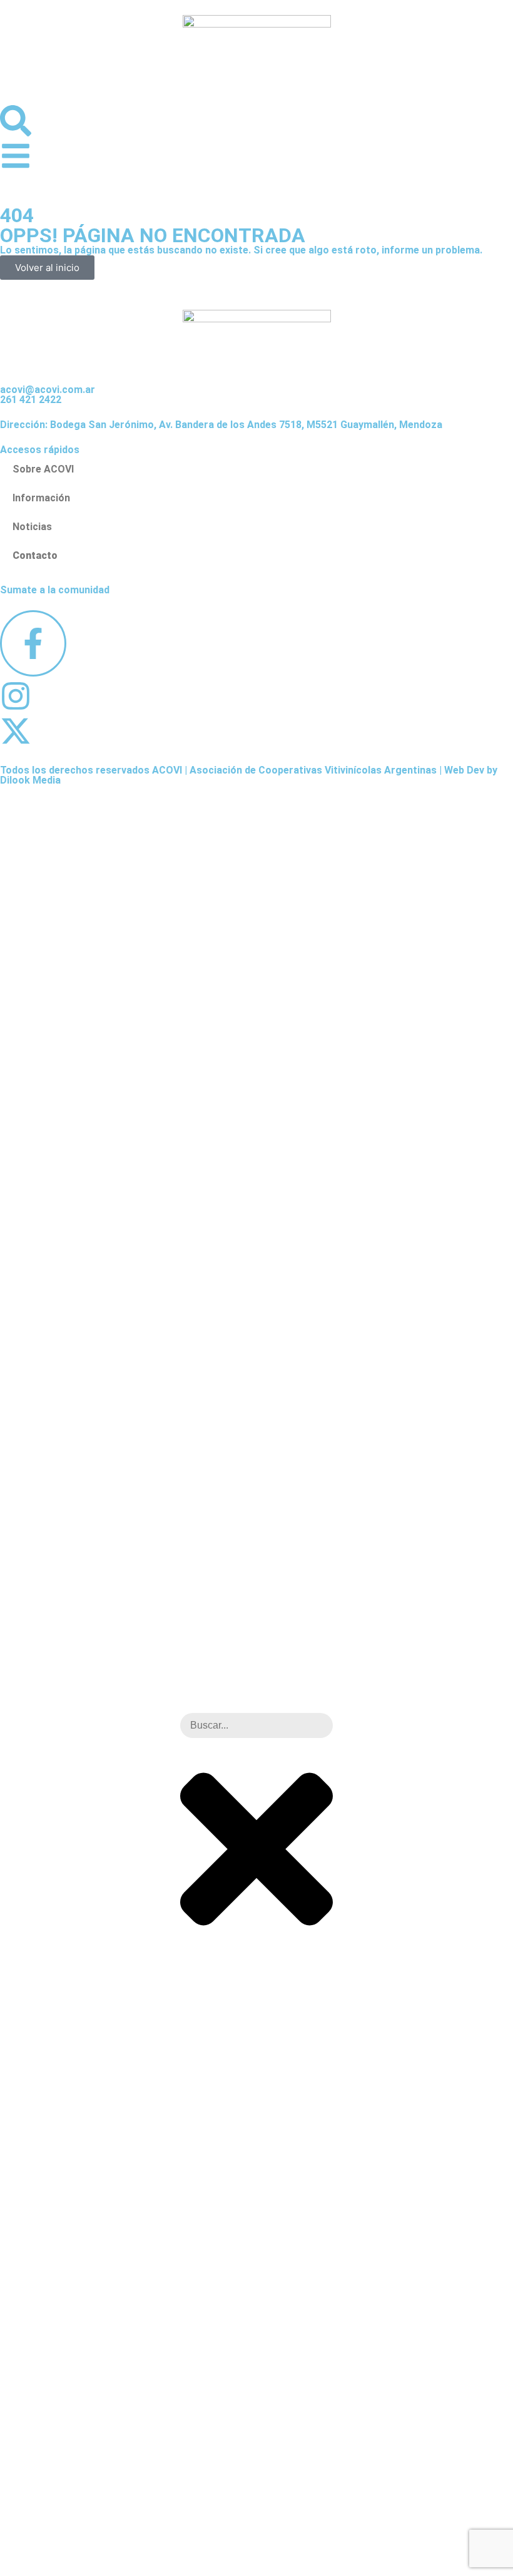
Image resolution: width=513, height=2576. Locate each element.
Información (41, 498)
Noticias (32, 527)
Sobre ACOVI (43, 469)
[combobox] (256, 1725)
